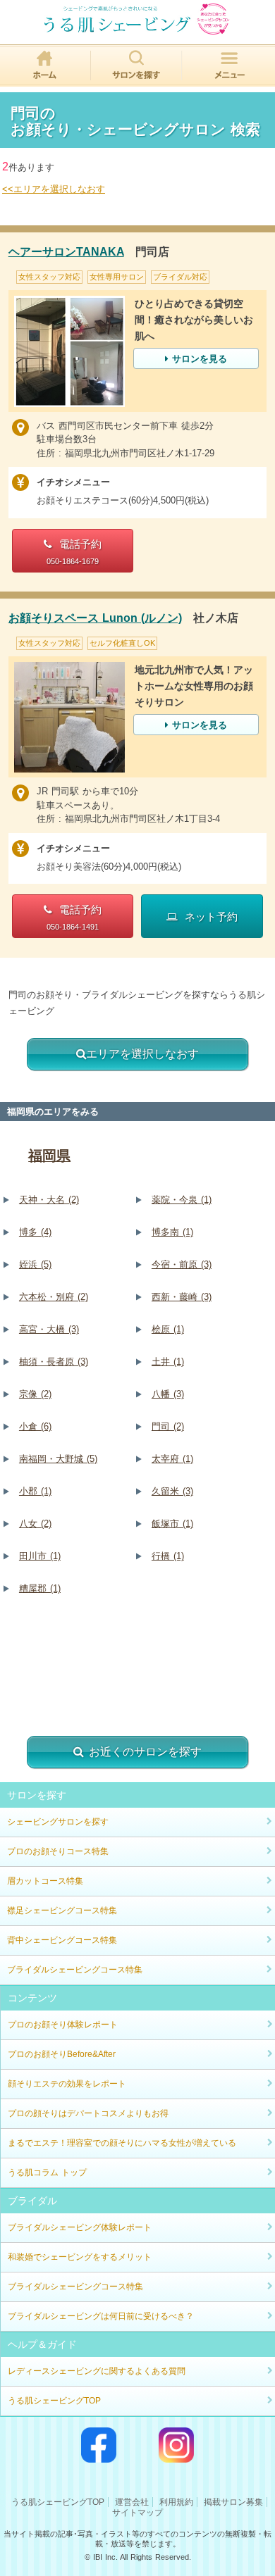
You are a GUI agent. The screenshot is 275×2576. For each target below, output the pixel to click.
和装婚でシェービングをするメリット (80, 2257)
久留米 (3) (172, 1491)
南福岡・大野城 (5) (58, 1459)
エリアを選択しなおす (142, 1054)
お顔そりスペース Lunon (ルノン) (95, 618)
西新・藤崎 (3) (182, 1297)
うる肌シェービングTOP (54, 2401)
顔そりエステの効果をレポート (67, 2084)
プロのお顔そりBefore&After (62, 2054)
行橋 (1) (168, 1556)
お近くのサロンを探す (145, 1752)
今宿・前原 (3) (182, 1264)
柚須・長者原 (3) (54, 1362)
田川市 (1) (40, 1556)
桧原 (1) (168, 1329)
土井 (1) (168, 1362)
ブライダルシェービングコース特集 (75, 1970)
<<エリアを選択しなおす (54, 189)
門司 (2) (168, 1426)
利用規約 (176, 2502)
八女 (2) (35, 1524)
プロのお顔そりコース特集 (58, 1851)
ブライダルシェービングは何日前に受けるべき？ (101, 2316)
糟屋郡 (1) (40, 1588)
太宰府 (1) (172, 1459)
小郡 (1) (35, 1491)
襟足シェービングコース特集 (62, 1911)
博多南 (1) (172, 1232)
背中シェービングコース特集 (62, 1940)
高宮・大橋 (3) (49, 1329)
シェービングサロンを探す (58, 1822)
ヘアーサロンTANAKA (66, 252)
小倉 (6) (35, 1426)
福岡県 (49, 1156)
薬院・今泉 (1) (182, 1200)
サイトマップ (137, 2513)
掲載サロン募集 (233, 2502)
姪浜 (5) (35, 1264)
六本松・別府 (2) (54, 1297)
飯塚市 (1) (172, 1524)
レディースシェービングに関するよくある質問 (97, 2371)
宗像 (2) (35, 1394)
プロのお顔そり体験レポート (63, 2025)
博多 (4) (35, 1232)
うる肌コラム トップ (47, 2172)
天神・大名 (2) (49, 1200)
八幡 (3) (168, 1394)
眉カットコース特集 (45, 1881)
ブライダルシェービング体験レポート (80, 2227)
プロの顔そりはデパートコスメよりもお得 (88, 2113)
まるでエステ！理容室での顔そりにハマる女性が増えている (122, 2143)
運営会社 (132, 2502)
